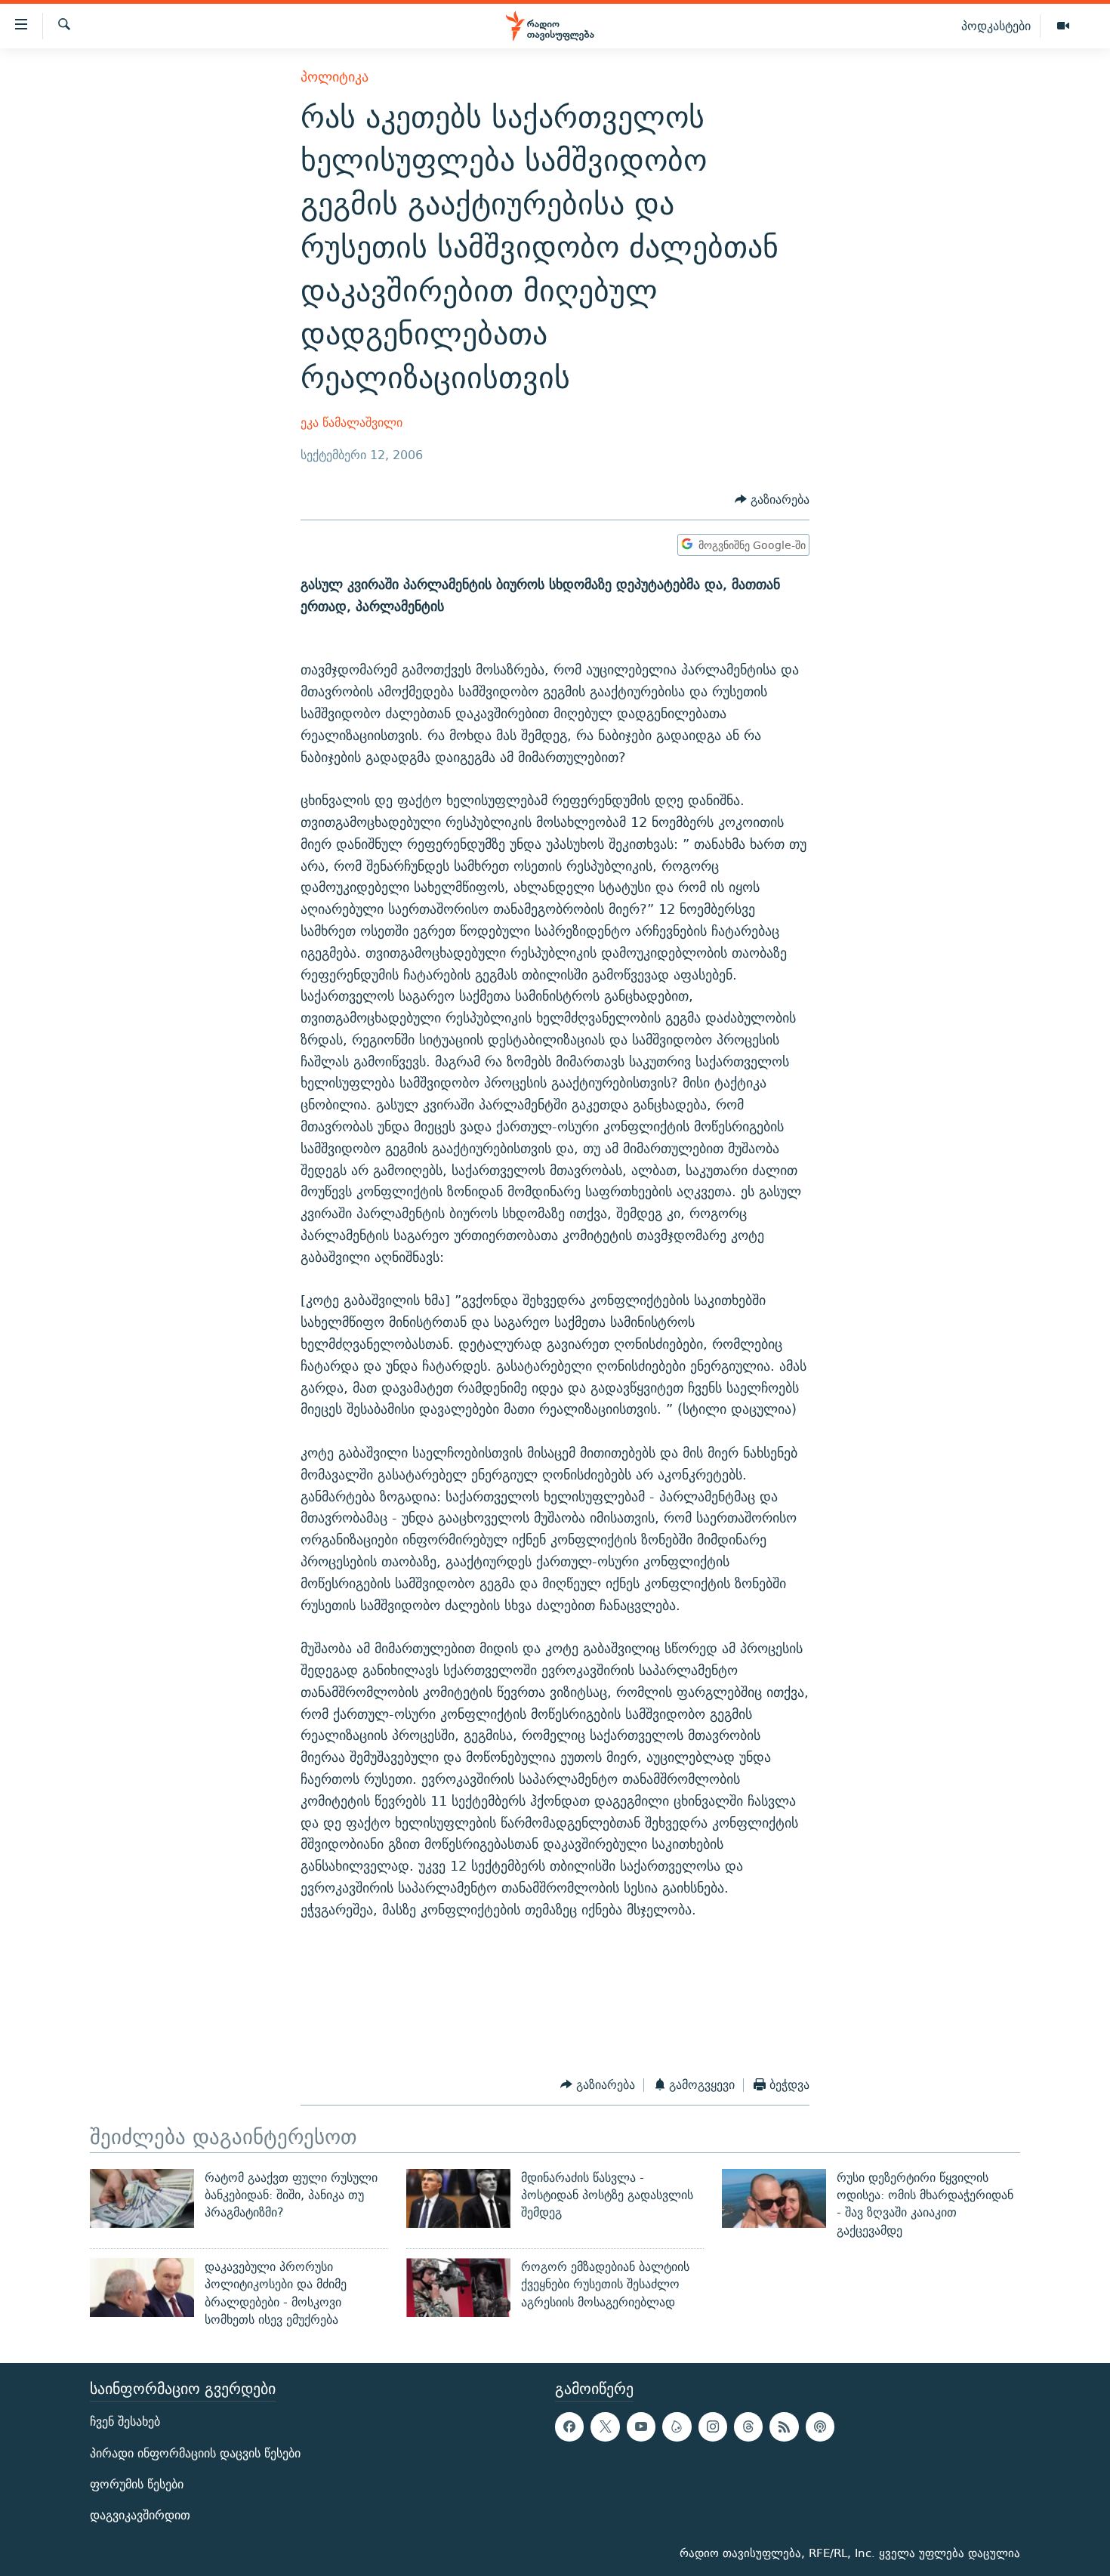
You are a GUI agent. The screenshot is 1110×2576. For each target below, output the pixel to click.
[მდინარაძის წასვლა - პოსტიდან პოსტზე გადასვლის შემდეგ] (458, 2198)
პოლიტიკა (335, 77)
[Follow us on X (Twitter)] (605, 2427)
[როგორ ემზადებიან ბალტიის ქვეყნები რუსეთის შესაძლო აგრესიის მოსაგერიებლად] (458, 2288)
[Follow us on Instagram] (713, 2427)
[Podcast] (820, 2427)
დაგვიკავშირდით (140, 2515)
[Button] (772, 500)
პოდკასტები (996, 26)
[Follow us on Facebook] (569, 2427)
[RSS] (784, 2427)
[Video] (1063, 26)
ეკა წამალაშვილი (351, 423)
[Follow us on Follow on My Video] (677, 2427)
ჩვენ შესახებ (125, 2422)
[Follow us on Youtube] (641, 2427)
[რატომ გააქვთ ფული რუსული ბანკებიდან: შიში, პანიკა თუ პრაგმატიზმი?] (142, 2198)
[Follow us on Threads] (748, 2427)
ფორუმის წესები (137, 2484)
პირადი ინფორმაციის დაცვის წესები (195, 2453)
